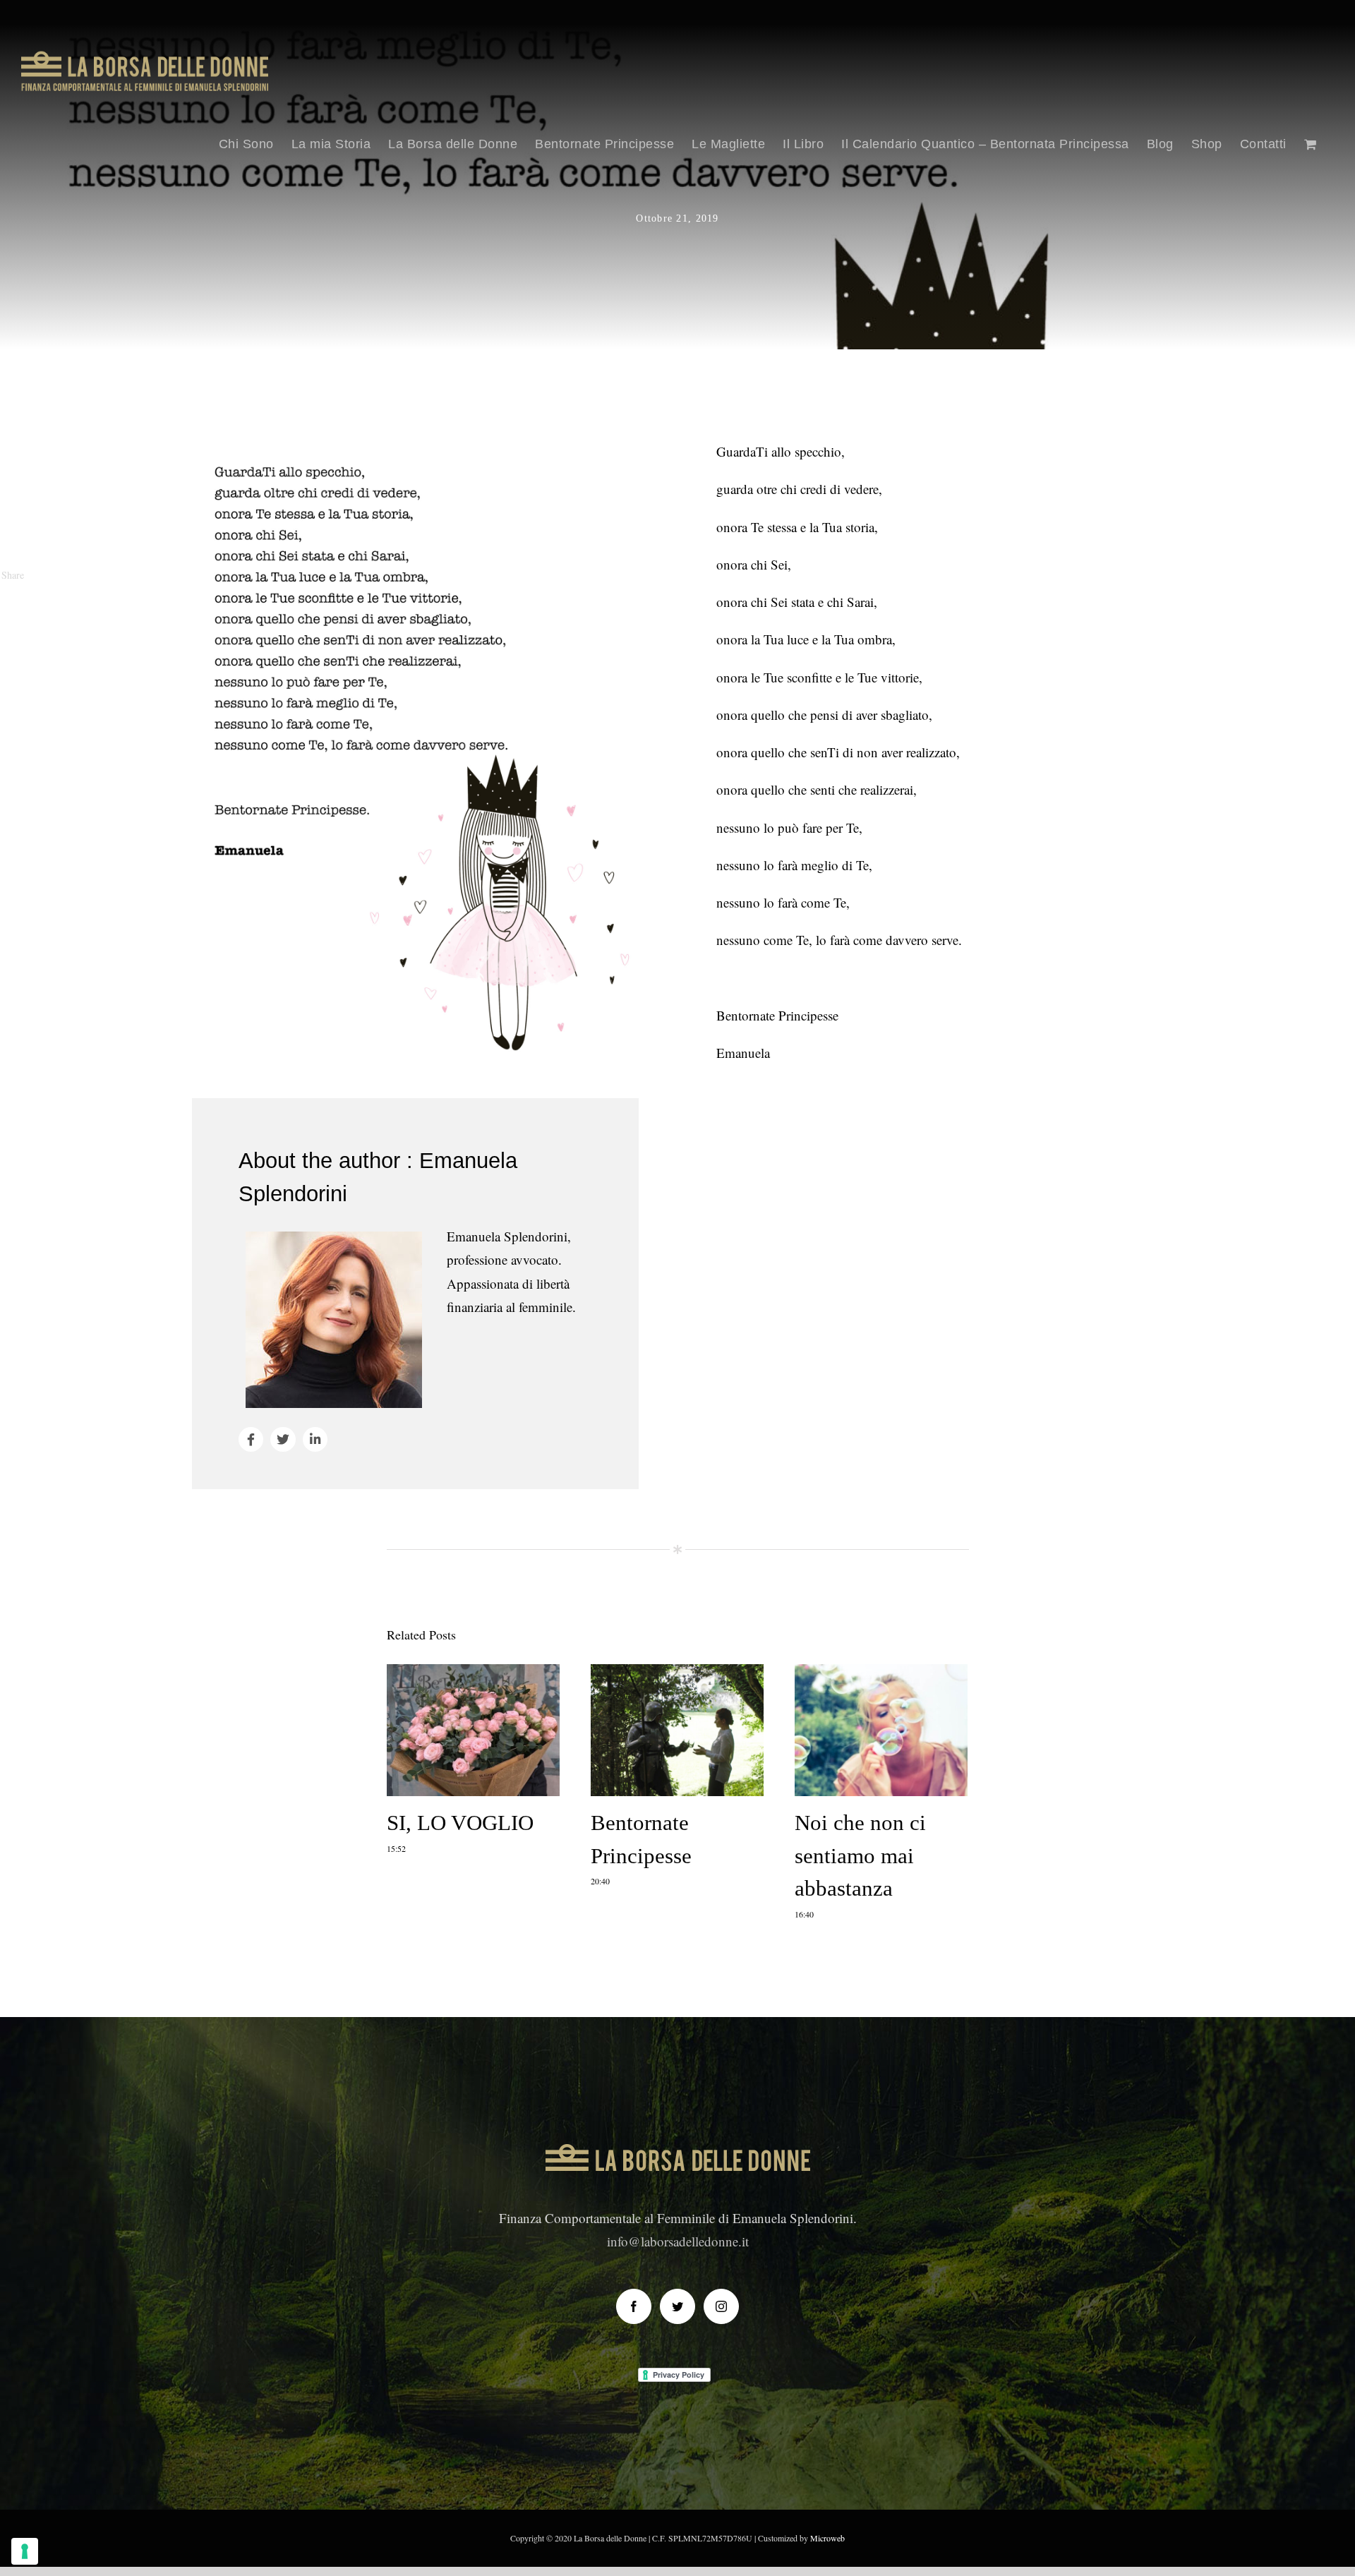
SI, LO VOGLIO (473, 1732)
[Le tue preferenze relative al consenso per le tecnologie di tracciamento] (25, 2551)
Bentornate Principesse (677, 1732)
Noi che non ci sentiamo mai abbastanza (881, 1732)
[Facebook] (634, 2306)
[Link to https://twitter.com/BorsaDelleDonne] (283, 1439)
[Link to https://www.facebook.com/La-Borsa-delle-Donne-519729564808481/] (251, 1439)
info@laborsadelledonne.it (678, 2241)
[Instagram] (721, 2306)
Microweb (827, 2538)
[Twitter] (677, 2306)
